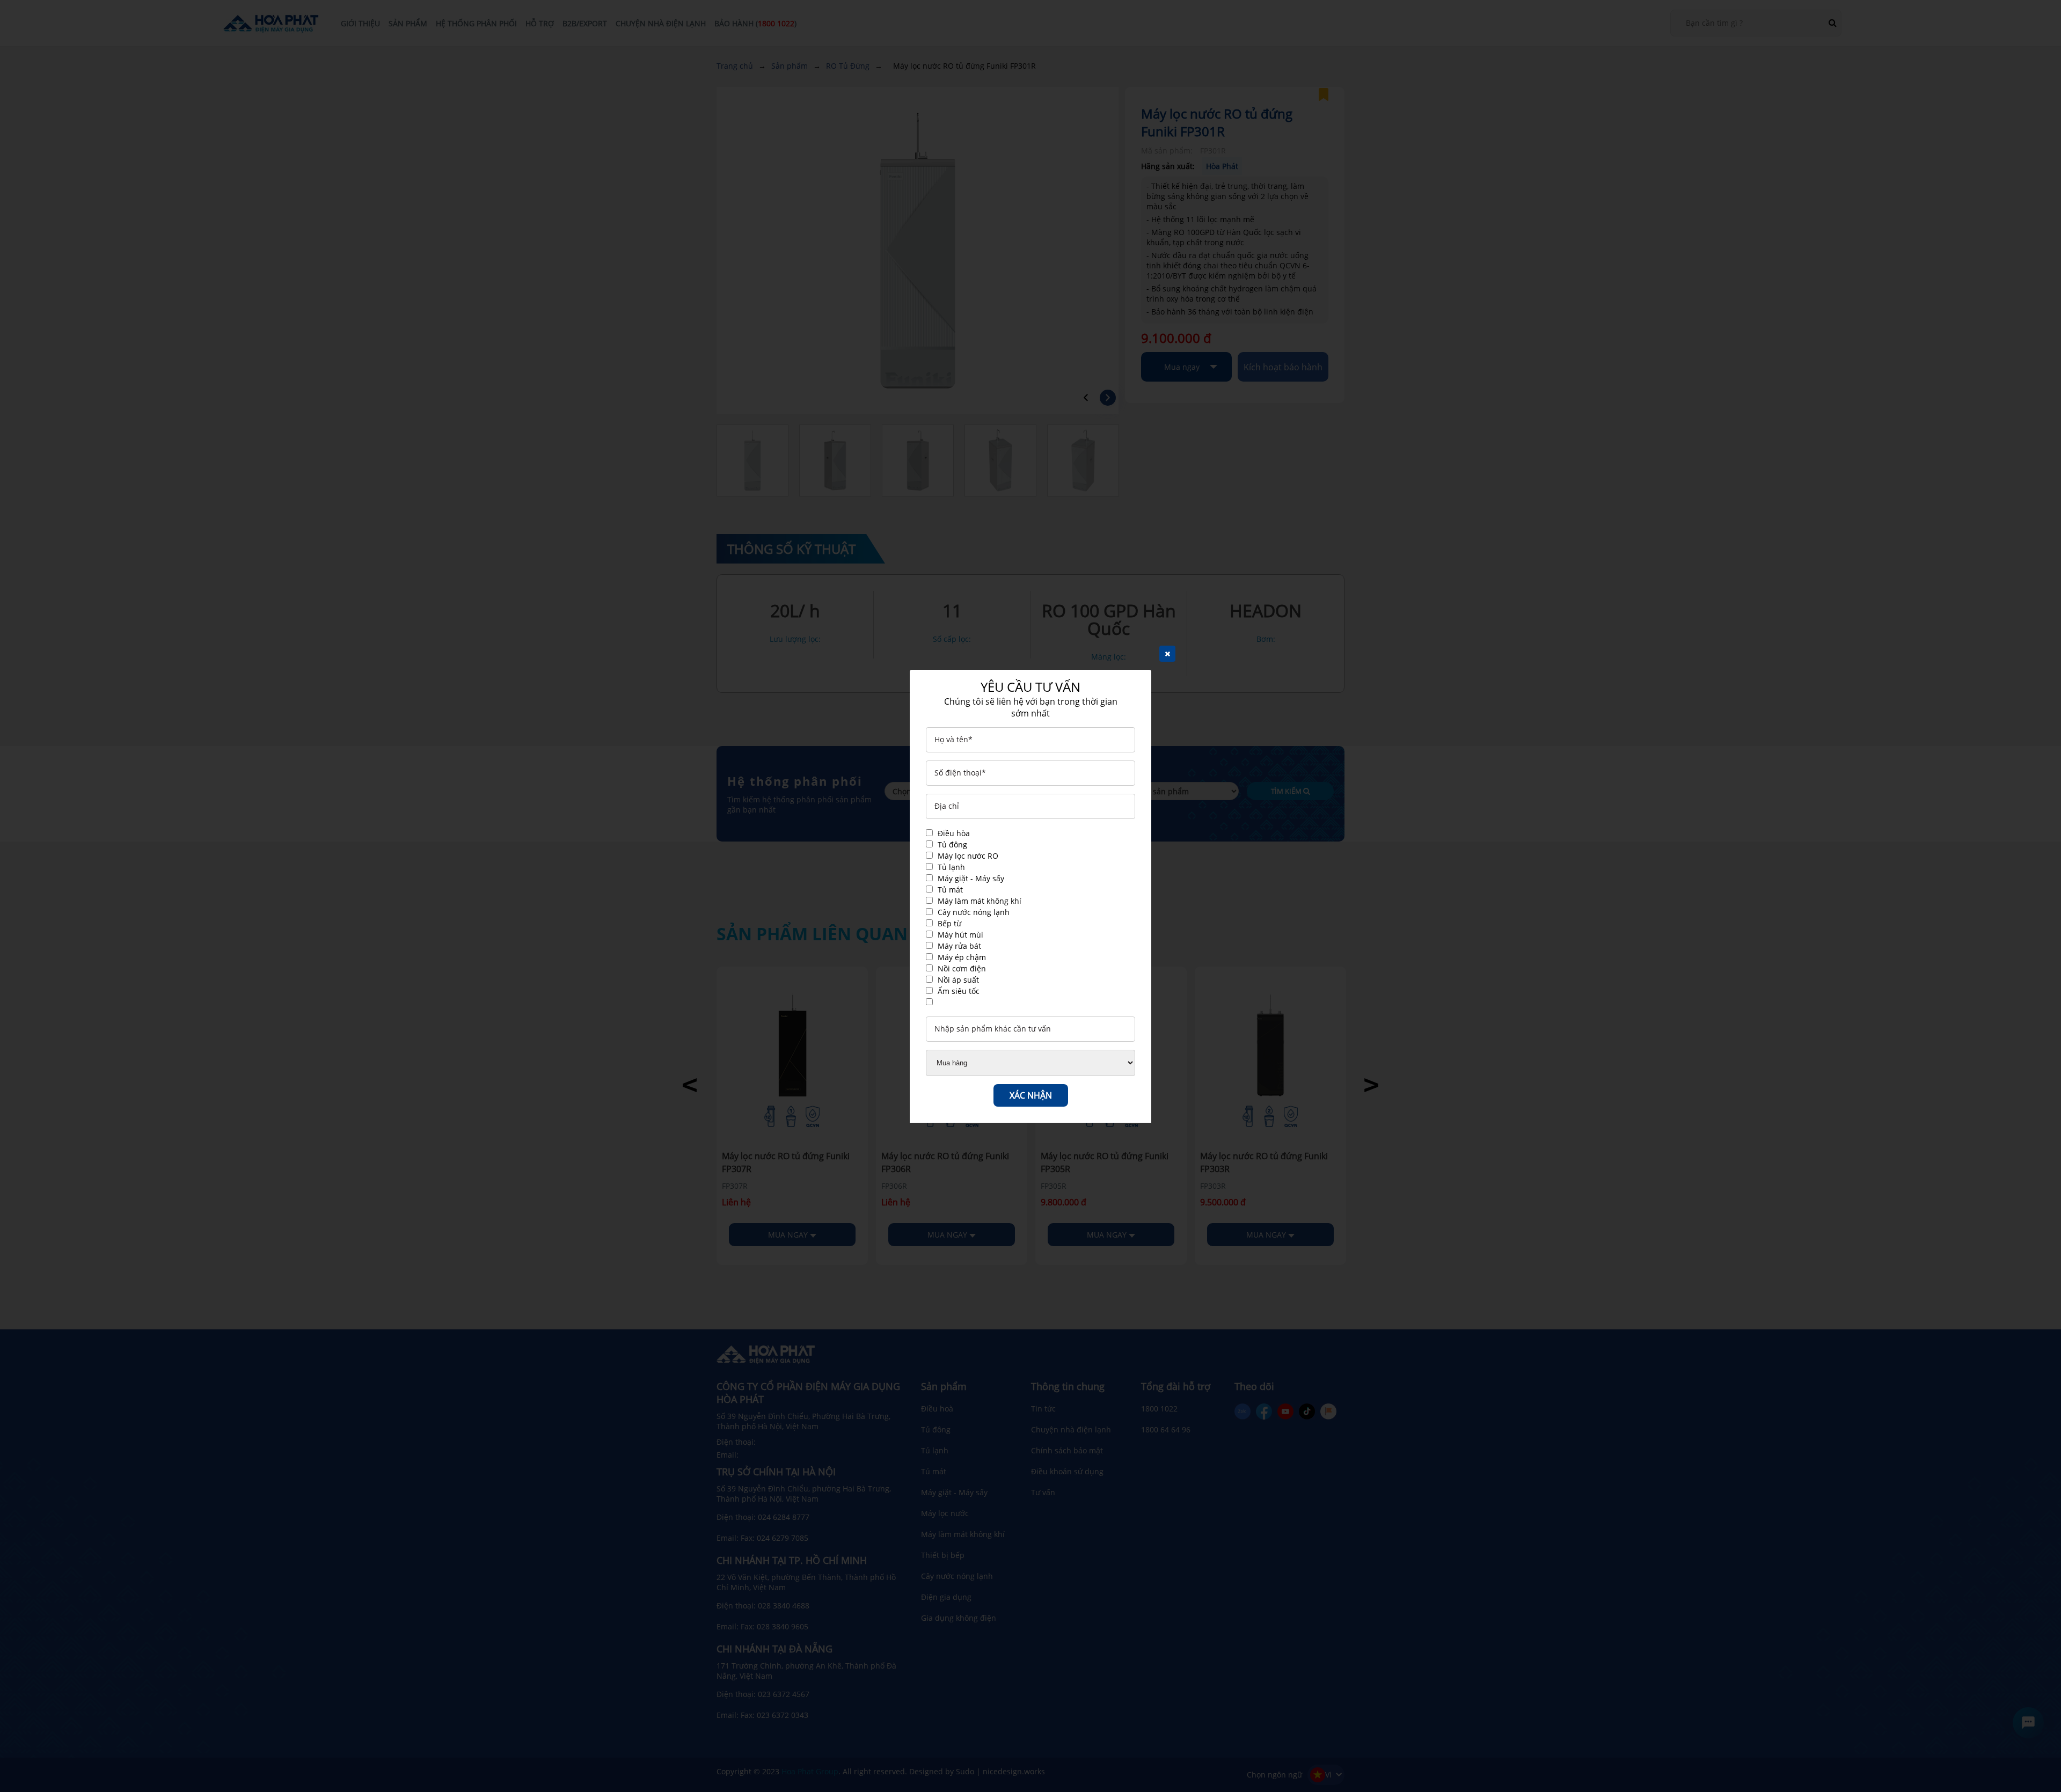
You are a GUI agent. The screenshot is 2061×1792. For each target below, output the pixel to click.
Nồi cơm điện (962, 968)
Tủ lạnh (951, 867)
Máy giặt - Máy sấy (971, 878)
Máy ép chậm (962, 957)
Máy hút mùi (960, 935)
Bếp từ (949, 923)
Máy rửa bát (959, 946)
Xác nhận (1031, 1095)
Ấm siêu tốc (959, 991)
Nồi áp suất (958, 980)
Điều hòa (954, 833)
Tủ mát (950, 890)
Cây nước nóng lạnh (974, 912)
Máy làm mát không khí (980, 901)
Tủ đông (952, 844)
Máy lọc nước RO (968, 856)
